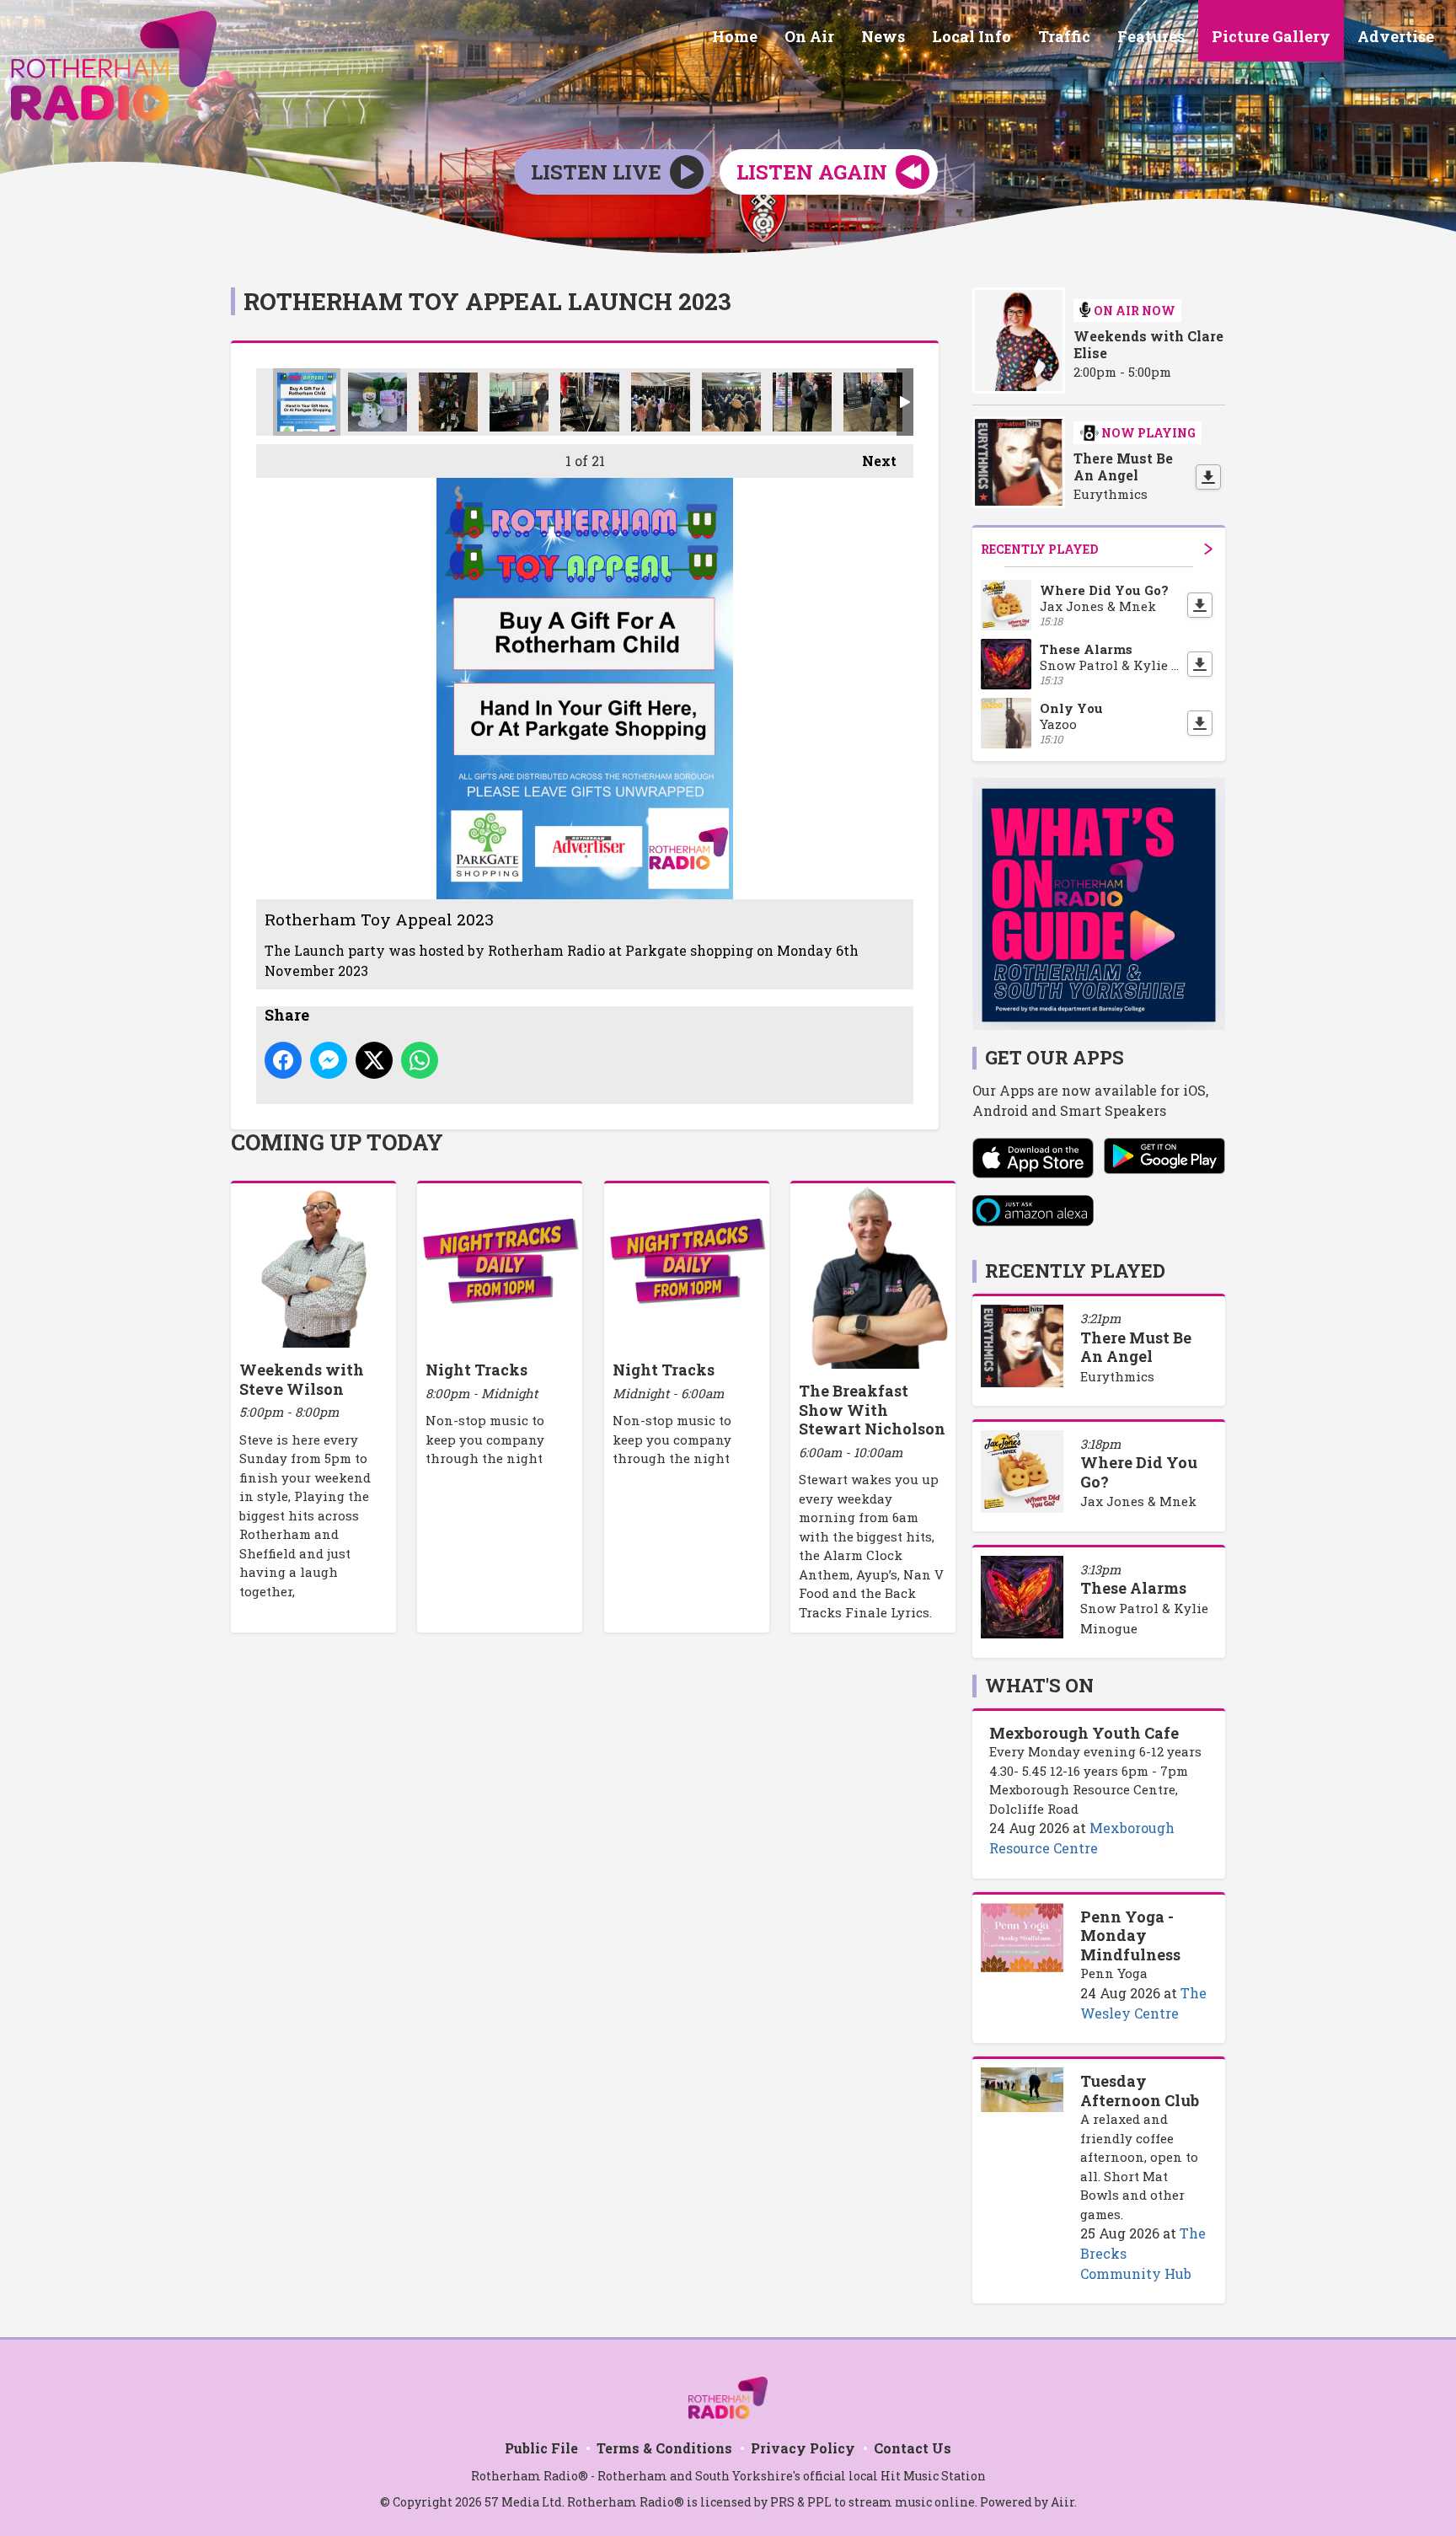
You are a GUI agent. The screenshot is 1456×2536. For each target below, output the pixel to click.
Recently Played (1039, 549)
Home (735, 36)
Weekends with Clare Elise (1148, 345)
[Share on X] (374, 1060)
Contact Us (913, 2448)
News (883, 36)
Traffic (1064, 36)
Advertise (1396, 36)
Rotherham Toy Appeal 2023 (307, 402)
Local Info (972, 36)
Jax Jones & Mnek (1138, 1501)
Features (1151, 36)
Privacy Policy (803, 2448)
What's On (1039, 1685)
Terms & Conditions (664, 2448)
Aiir (1063, 2502)
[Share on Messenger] (329, 1060)
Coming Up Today (337, 1142)
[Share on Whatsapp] (420, 1060)
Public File (541, 2448)
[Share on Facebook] (283, 1060)
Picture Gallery (1271, 36)
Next (871, 461)
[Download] (1208, 477)
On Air (809, 36)
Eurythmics (1117, 1376)
